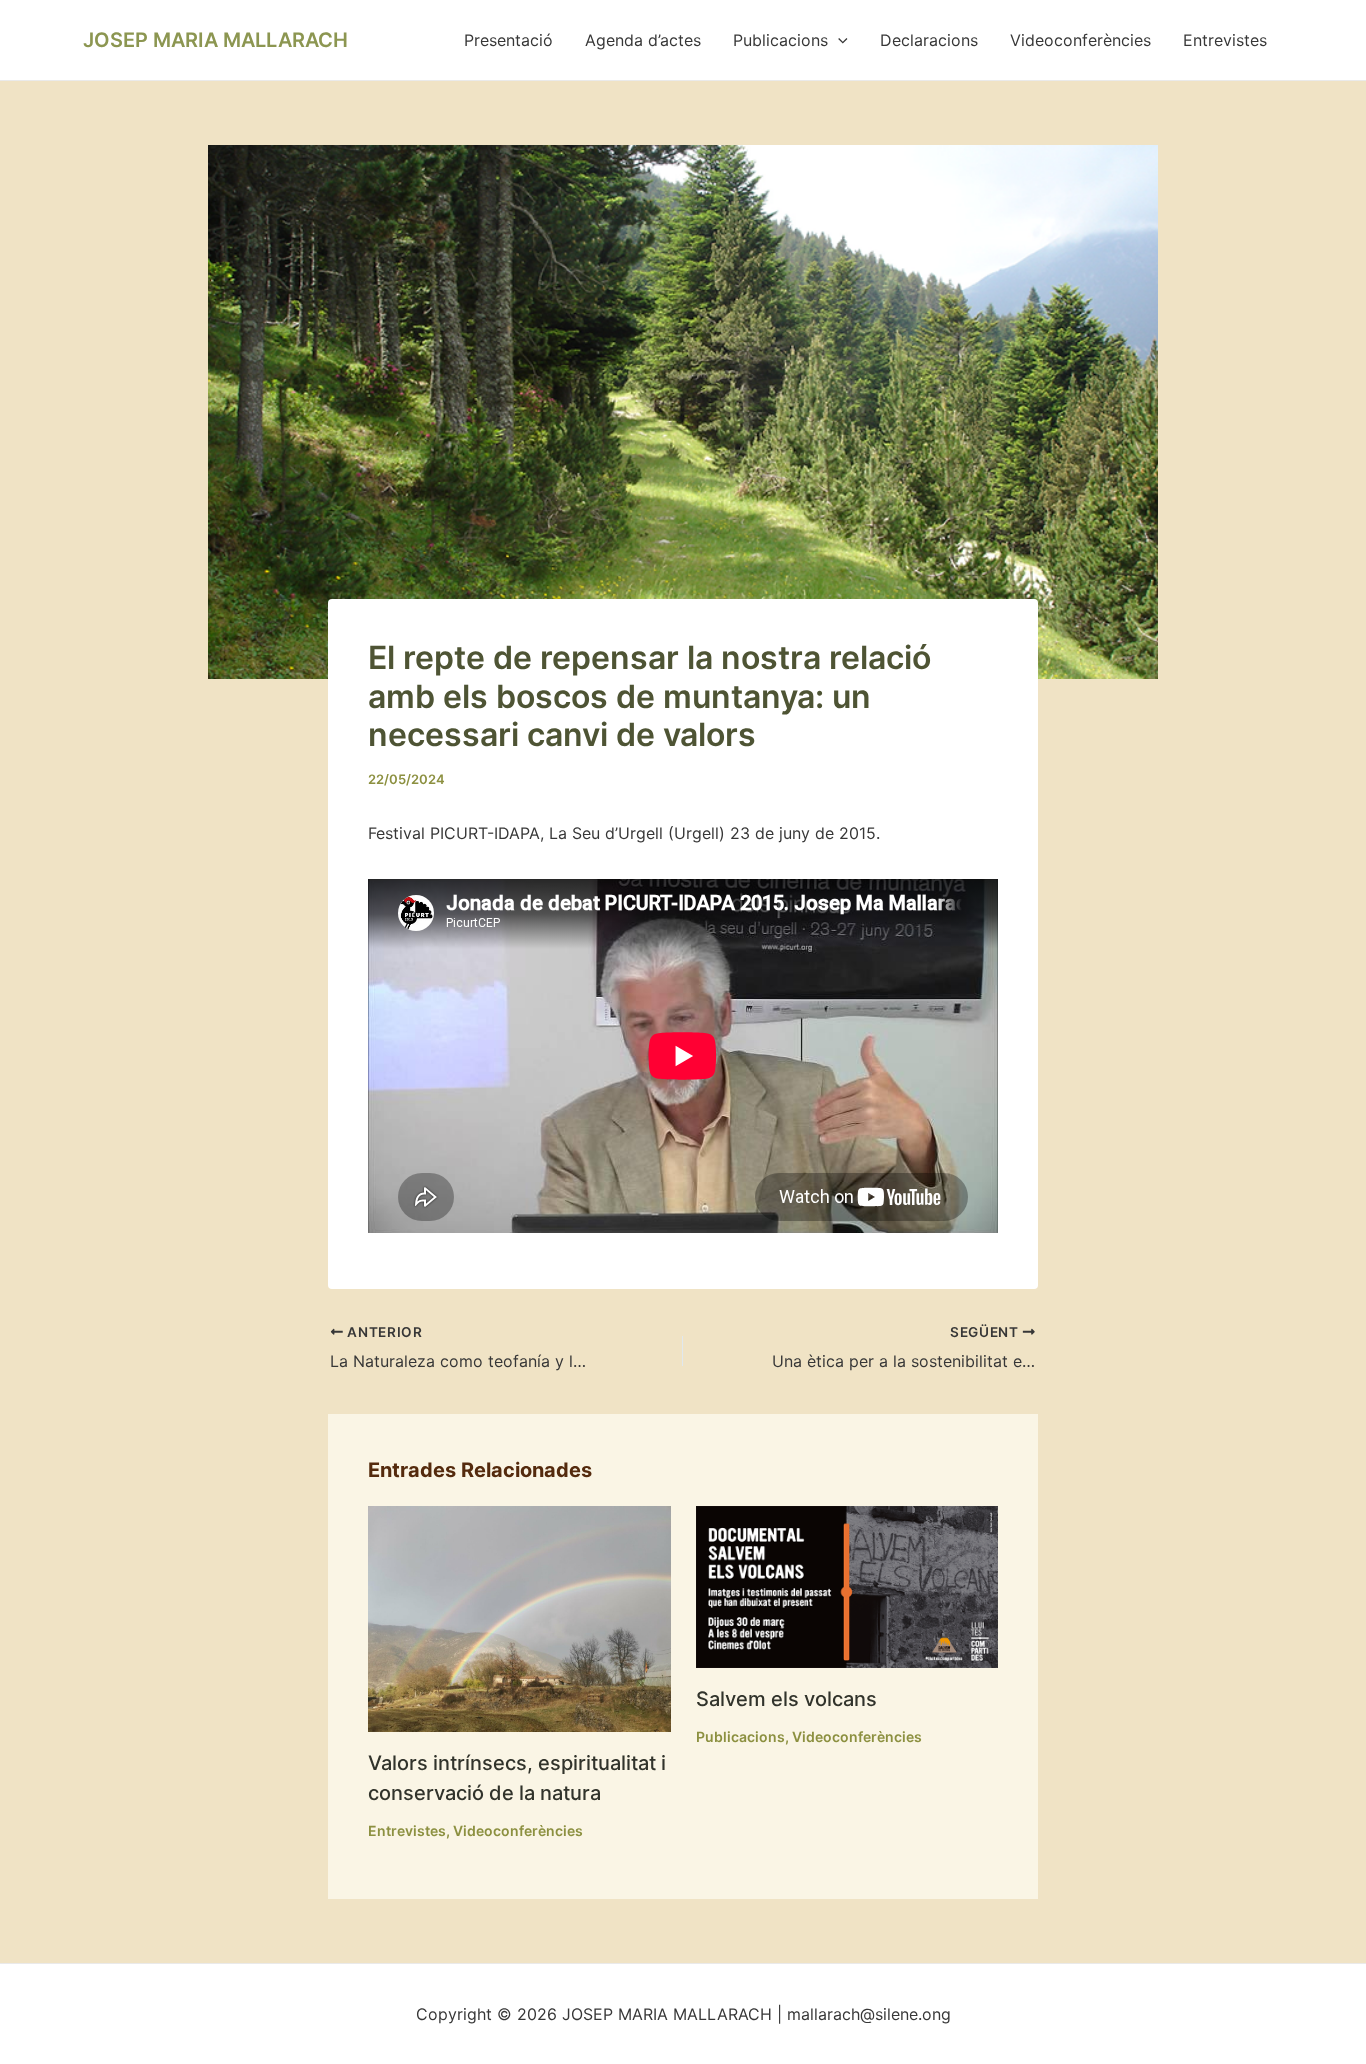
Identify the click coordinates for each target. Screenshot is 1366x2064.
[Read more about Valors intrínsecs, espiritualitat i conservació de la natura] (519, 1617)
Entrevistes (1225, 40)
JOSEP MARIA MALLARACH (215, 40)
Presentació (508, 40)
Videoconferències (1080, 40)
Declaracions (929, 40)
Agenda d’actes (643, 40)
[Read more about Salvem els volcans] (847, 1585)
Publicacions (780, 40)
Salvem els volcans (786, 1699)
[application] (838, 40)
